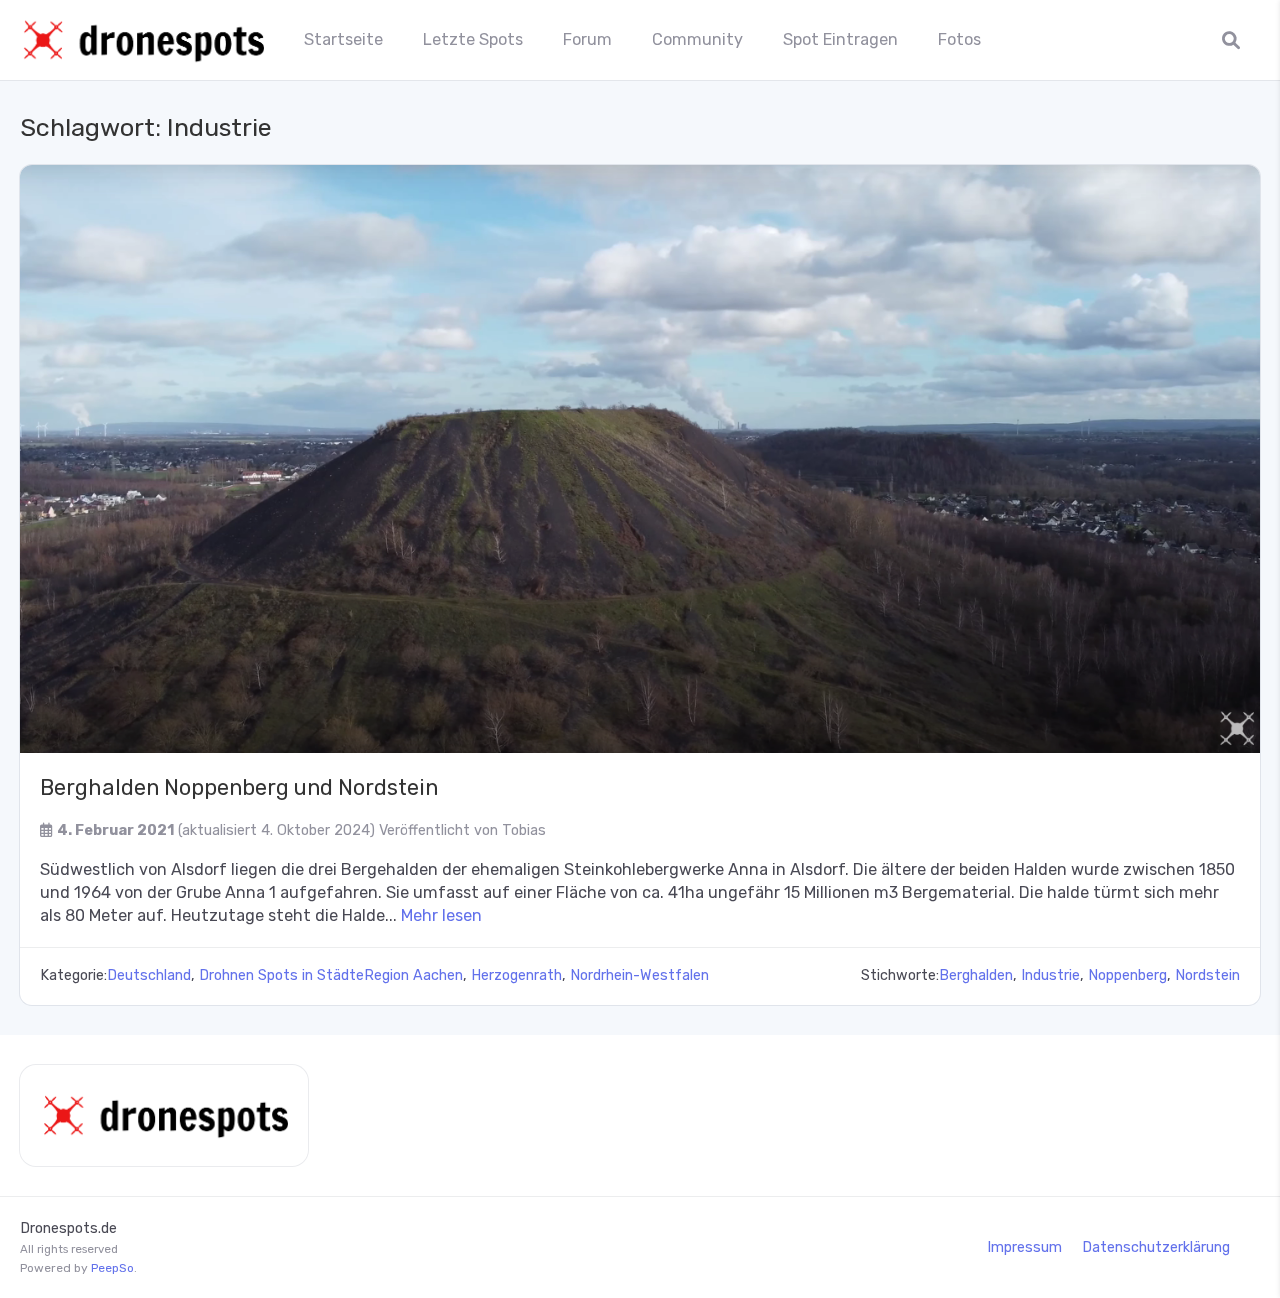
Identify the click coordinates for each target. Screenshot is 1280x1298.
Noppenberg (1127, 975)
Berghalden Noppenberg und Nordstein (239, 787)
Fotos (959, 39)
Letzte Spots (473, 39)
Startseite (343, 39)
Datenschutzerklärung (1156, 1247)
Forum (587, 39)
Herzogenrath (516, 975)
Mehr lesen (441, 915)
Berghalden (976, 975)
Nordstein (1207, 975)
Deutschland (149, 975)
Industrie (1050, 975)
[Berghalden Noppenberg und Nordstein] (640, 458)
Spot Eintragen (840, 39)
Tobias (524, 830)
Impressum (1024, 1247)
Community (697, 39)
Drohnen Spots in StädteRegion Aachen (331, 975)
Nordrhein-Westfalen (639, 975)
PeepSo (112, 1268)
